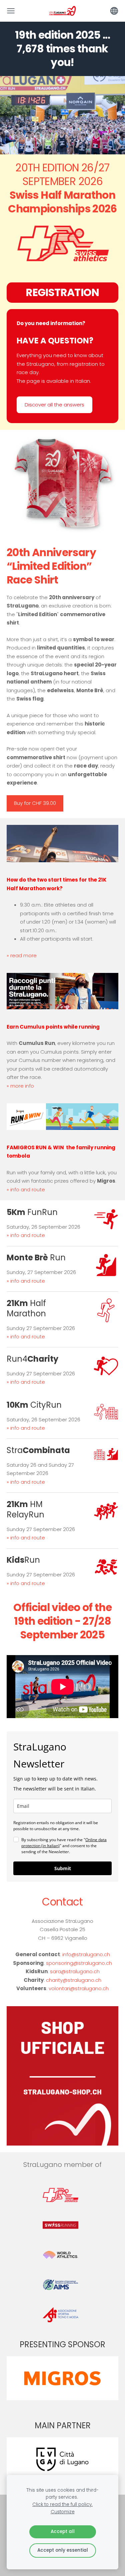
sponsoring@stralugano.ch (79, 1963)
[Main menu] (11, 11)
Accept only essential (63, 2550)
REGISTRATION (62, 292)
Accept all (63, 2531)
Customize (63, 2512)
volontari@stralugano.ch (79, 1988)
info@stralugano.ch (86, 1954)
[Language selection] (114, 11)
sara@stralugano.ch (75, 1971)
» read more (22, 955)
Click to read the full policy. (62, 2504)
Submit (63, 1868)
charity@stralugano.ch (74, 1980)
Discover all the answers (54, 405)
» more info (20, 1086)
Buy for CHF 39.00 (35, 803)
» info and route (26, 1189)
